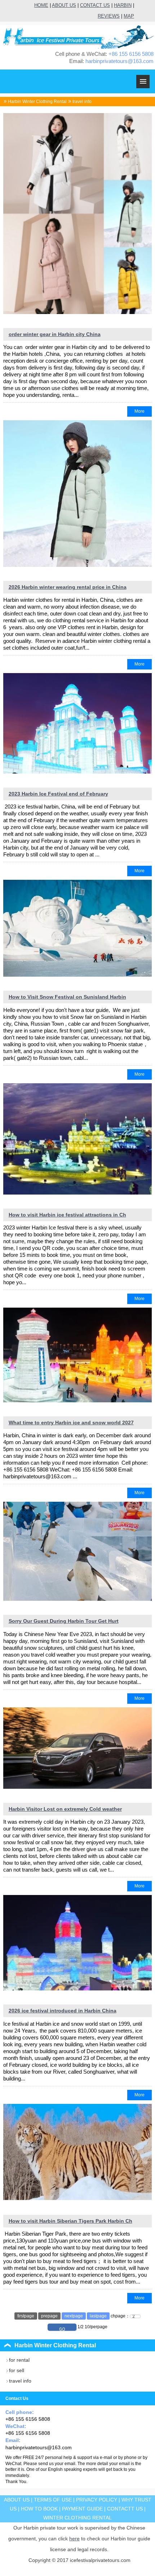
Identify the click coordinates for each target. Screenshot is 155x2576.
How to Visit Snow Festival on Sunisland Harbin (67, 997)
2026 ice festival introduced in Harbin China (63, 2011)
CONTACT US (95, 5)
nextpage (74, 2316)
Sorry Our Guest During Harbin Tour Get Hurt (64, 1621)
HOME (41, 5)
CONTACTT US (125, 2509)
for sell (17, 2370)
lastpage (98, 2316)
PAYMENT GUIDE (82, 2509)
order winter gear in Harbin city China (55, 334)
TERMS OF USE (53, 2500)
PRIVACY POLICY (97, 2500)
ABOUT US (64, 5)
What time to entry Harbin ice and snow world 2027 (71, 1423)
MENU (143, 82)
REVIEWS (109, 16)
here (74, 2539)
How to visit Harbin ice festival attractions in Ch (67, 1215)
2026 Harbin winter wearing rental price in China (68, 587)
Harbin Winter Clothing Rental (37, 102)
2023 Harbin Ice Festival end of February (58, 794)
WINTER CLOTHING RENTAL (77, 2518)
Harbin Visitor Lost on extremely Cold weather (65, 1809)
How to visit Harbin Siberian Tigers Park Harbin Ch (70, 2221)
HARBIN (123, 5)
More (139, 411)
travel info (82, 102)
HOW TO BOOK (39, 2509)
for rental (19, 2360)
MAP (129, 16)
